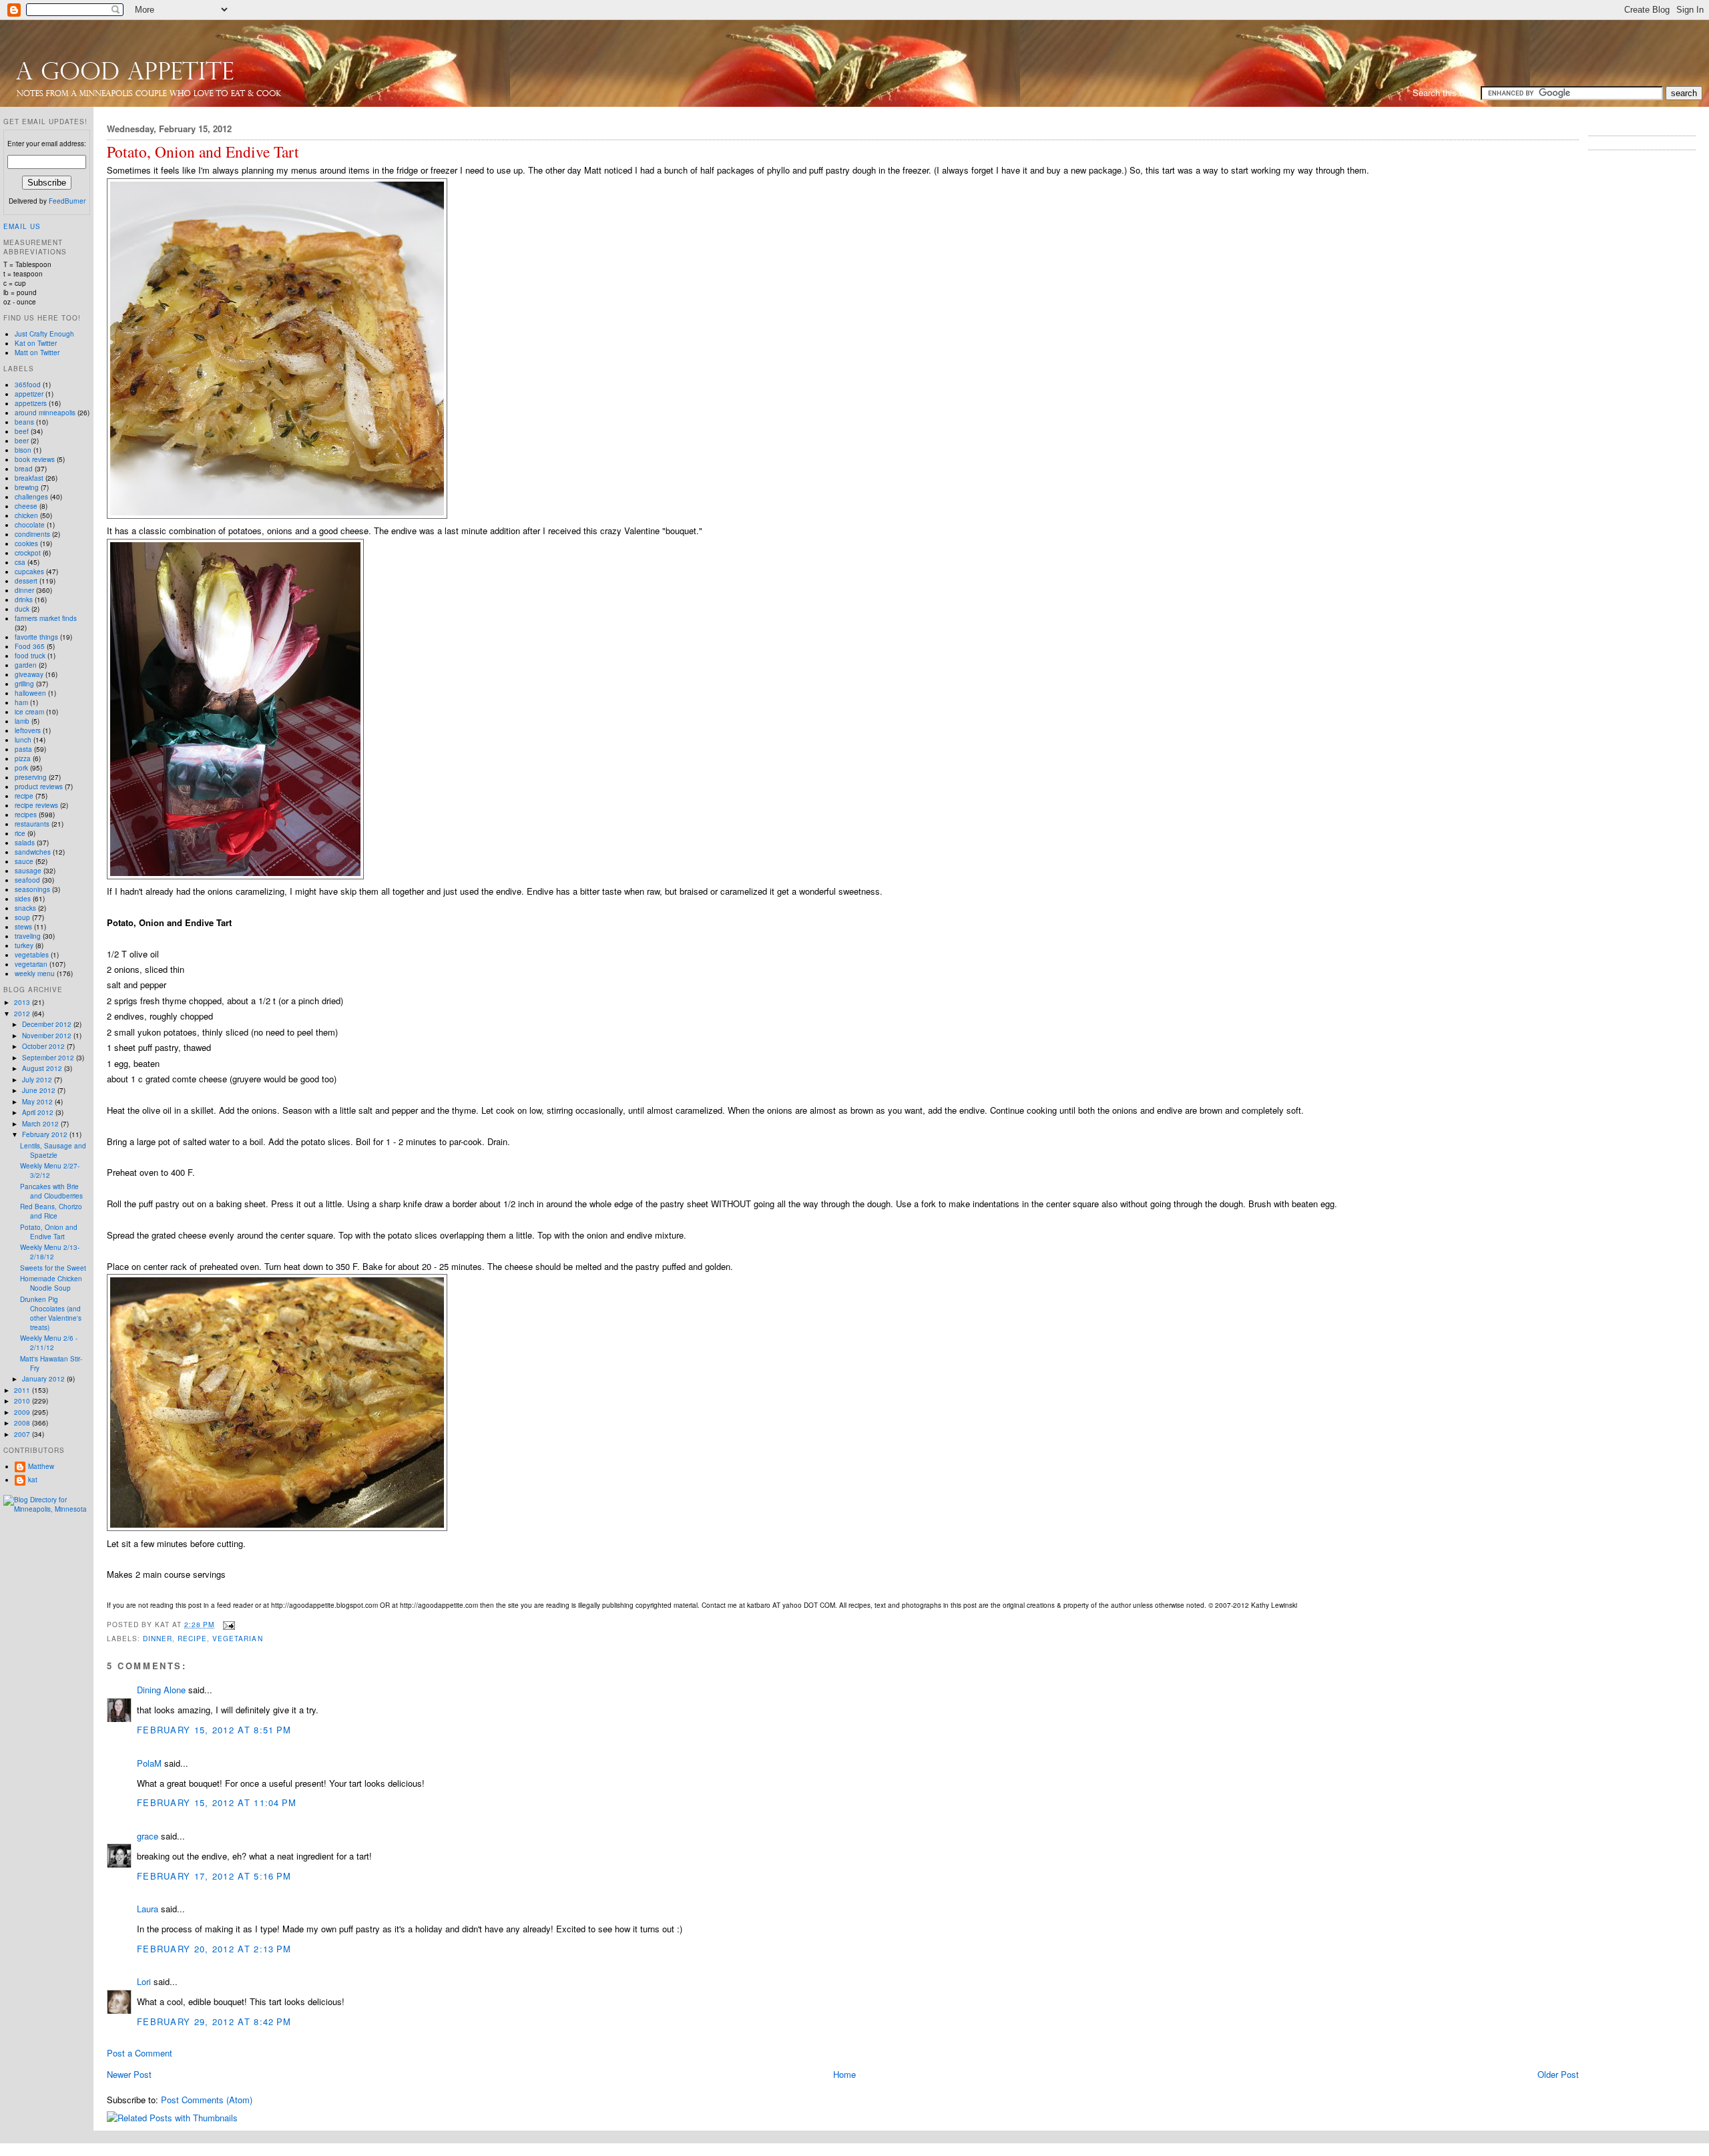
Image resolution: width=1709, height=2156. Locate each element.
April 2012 (39, 1112)
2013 (23, 1002)
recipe (192, 1638)
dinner (158, 1638)
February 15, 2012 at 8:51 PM (214, 1730)
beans (24, 422)
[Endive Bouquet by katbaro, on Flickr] (235, 876)
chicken (26, 515)
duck (22, 609)
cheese (26, 506)
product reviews (39, 787)
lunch (23, 740)
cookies (26, 544)
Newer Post (129, 2074)
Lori (144, 1981)
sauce (24, 861)
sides (23, 899)
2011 (23, 1390)
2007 (23, 1434)
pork (21, 768)
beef (22, 431)
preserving (31, 777)
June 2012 (40, 1090)
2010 (23, 1401)
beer (22, 441)
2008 (23, 1423)
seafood (27, 880)
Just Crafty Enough (44, 334)
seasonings (32, 889)
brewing (27, 487)
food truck (30, 656)
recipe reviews (36, 805)
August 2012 (43, 1068)
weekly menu (35, 974)
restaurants (32, 824)
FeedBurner (67, 201)
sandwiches (33, 852)
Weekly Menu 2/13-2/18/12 (50, 1252)
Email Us (22, 226)
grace (148, 1836)
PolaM (149, 1763)
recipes (26, 815)
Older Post (1558, 2074)
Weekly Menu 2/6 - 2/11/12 (49, 1343)
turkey (24, 945)
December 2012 (48, 1024)
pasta (23, 749)
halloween (30, 693)
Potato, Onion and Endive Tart (203, 152)
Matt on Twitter (37, 353)
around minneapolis (45, 413)
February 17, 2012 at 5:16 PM (214, 1876)
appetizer (29, 394)
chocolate (30, 525)
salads (25, 843)
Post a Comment (140, 2053)
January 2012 (44, 1379)
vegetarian (237, 1638)
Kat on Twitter (36, 343)
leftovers (28, 730)
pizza (23, 759)
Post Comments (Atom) (207, 2100)
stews (23, 927)
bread (24, 469)
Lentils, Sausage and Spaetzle (53, 1150)
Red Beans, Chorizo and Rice (51, 1211)
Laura (148, 1909)
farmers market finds (46, 618)
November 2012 (48, 1036)
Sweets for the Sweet (53, 1268)
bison (23, 450)
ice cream (29, 712)
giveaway (29, 674)
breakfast (29, 478)
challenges (31, 497)
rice (20, 833)
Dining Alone (161, 1690)
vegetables (32, 955)
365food (28, 385)
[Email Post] (227, 1624)
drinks (24, 600)
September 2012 (49, 1058)
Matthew (41, 1466)
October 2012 (44, 1046)
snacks (25, 908)
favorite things (36, 637)
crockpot (28, 553)
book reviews (35, 459)
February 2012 (46, 1134)
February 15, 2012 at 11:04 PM (217, 1802)
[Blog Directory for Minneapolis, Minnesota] (47, 1509)
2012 (23, 1014)
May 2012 (38, 1102)
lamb (22, 721)
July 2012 (38, 1080)
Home (844, 2074)
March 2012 (41, 1124)
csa (20, 562)
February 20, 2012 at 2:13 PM (214, 1949)
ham (21, 702)
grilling (24, 684)
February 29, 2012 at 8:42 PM (214, 2021)
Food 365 (30, 646)
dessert (26, 581)
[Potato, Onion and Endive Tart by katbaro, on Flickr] (277, 515)
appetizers (31, 403)
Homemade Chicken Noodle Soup (51, 1283)
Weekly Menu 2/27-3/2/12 (50, 1170)
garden (26, 665)
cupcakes (29, 572)
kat (33, 1480)
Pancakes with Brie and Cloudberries (51, 1191)
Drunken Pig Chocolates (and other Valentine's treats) (51, 1313)
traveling (28, 936)
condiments (32, 534)
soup (22, 917)
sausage (28, 871)
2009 (23, 1412)
